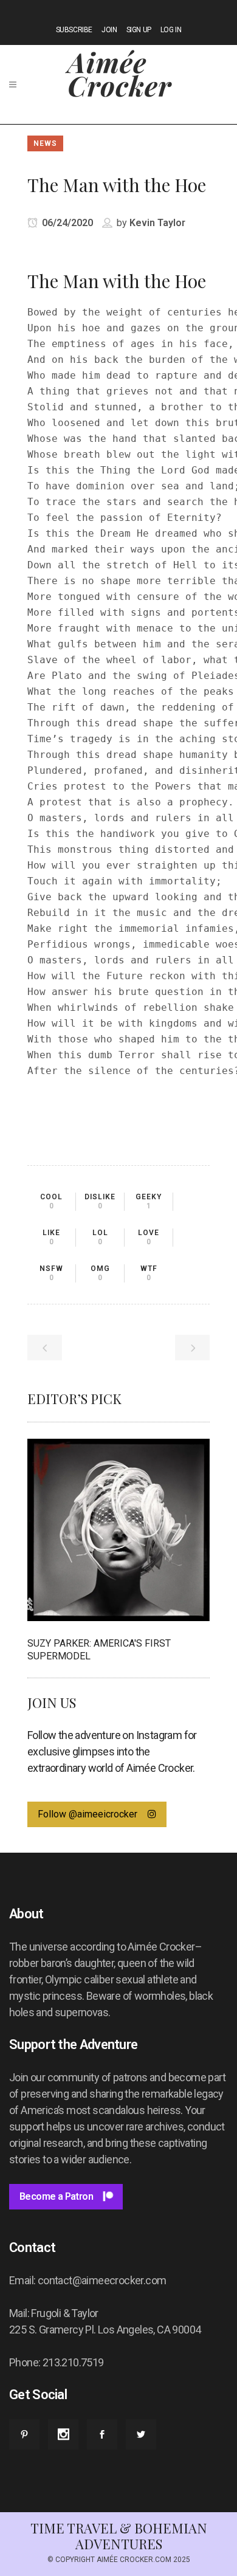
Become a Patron (56, 2196)
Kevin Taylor (157, 223)
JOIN (109, 30)
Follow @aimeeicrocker (88, 1814)
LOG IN (171, 30)
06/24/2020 (66, 223)
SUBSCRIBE (74, 30)
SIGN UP (139, 30)
